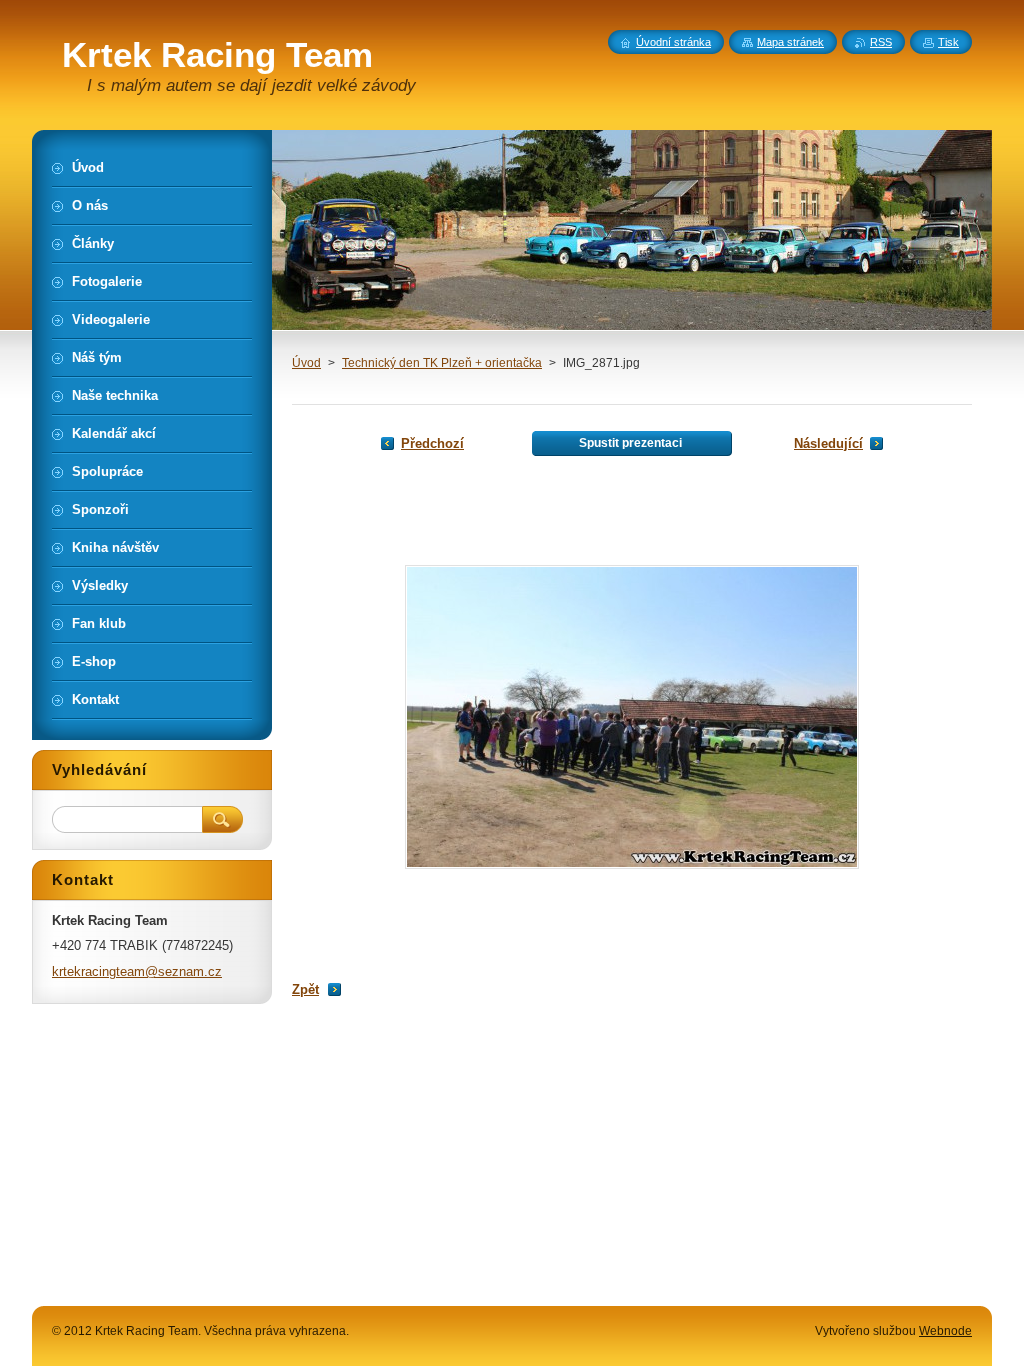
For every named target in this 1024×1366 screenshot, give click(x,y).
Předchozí (432, 443)
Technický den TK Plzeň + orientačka (442, 363)
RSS (881, 42)
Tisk (948, 42)
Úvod (306, 363)
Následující (828, 443)
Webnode (945, 1331)
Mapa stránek (790, 42)
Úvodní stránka (673, 42)
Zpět (305, 989)
